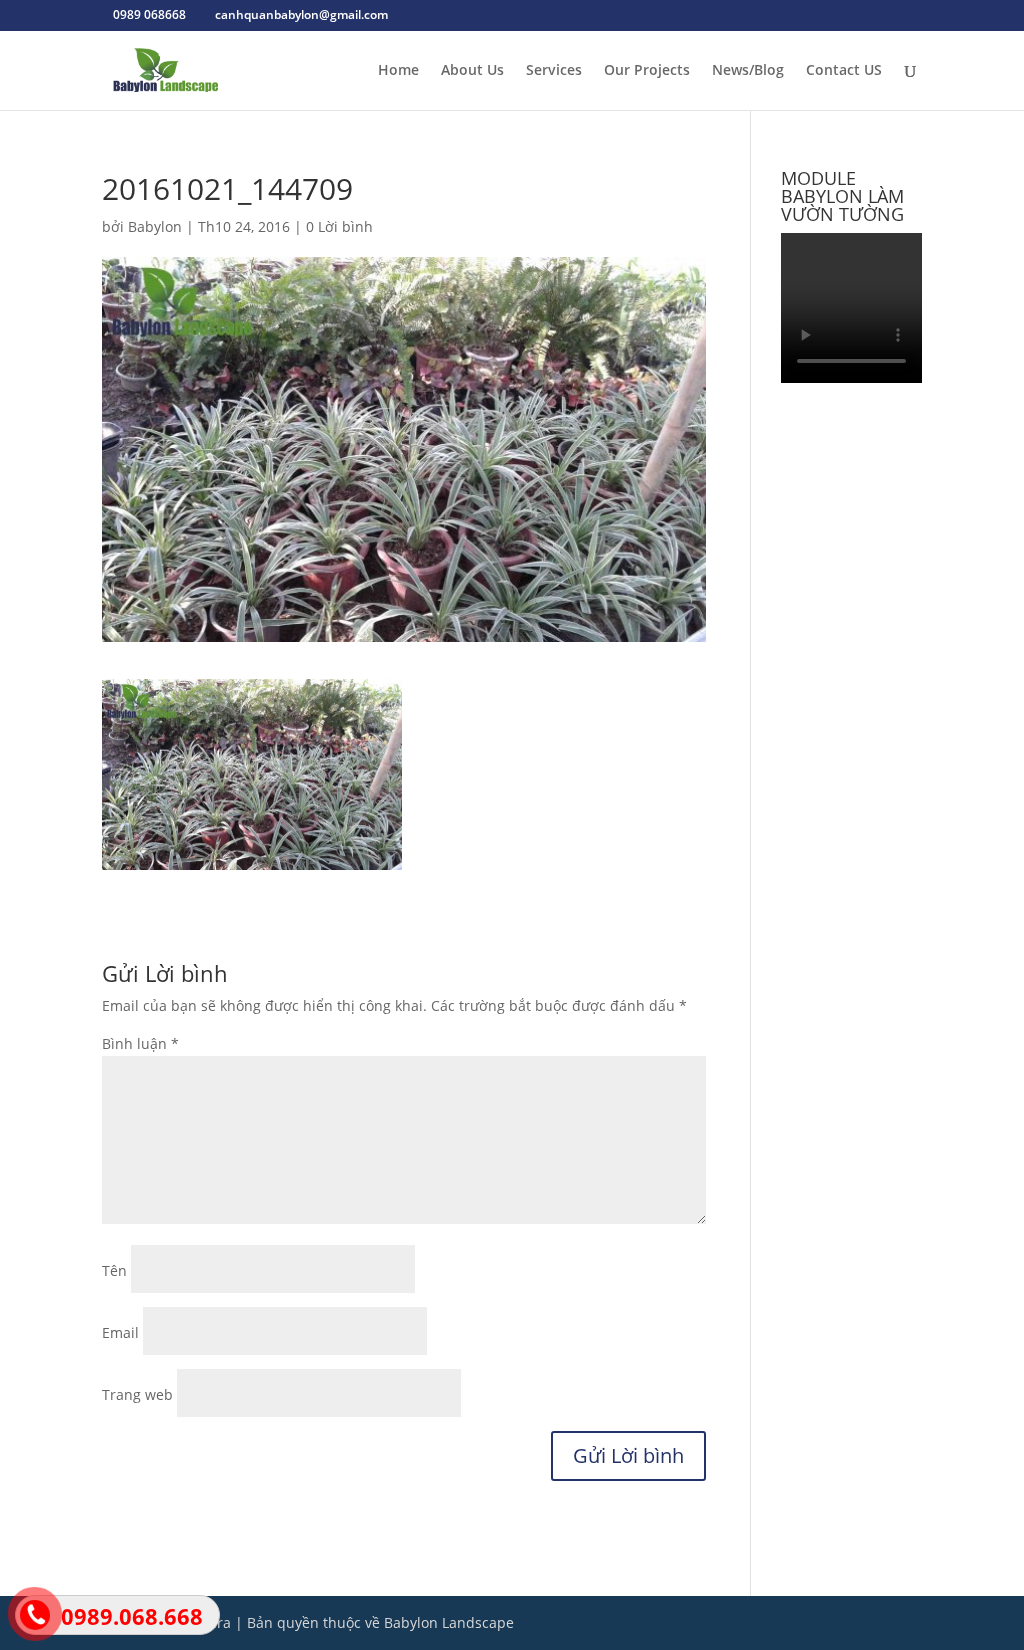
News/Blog (748, 71)
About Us (472, 71)
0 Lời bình (339, 226)
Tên (114, 1270)
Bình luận (140, 1043)
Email (120, 1332)
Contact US (844, 71)
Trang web (137, 1394)
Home (398, 71)
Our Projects (647, 71)
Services (554, 71)
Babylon (155, 226)
